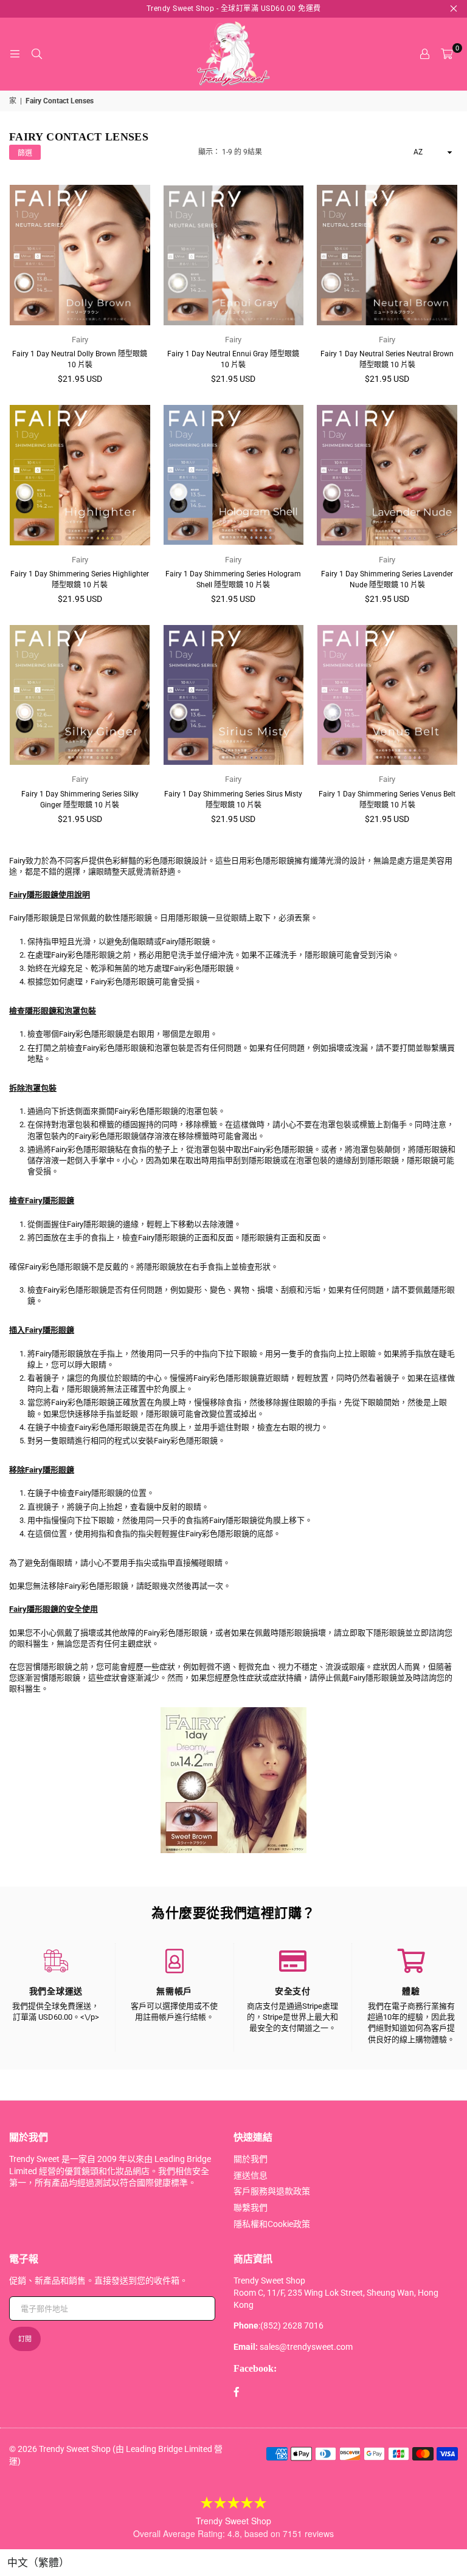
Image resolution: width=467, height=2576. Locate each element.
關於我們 (251, 2159)
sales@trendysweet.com (306, 2347)
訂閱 (25, 2339)
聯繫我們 (251, 2208)
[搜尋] (36, 54)
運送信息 (251, 2175)
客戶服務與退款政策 (272, 2191)
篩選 (25, 153)
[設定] (424, 54)
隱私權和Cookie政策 (272, 2224)
